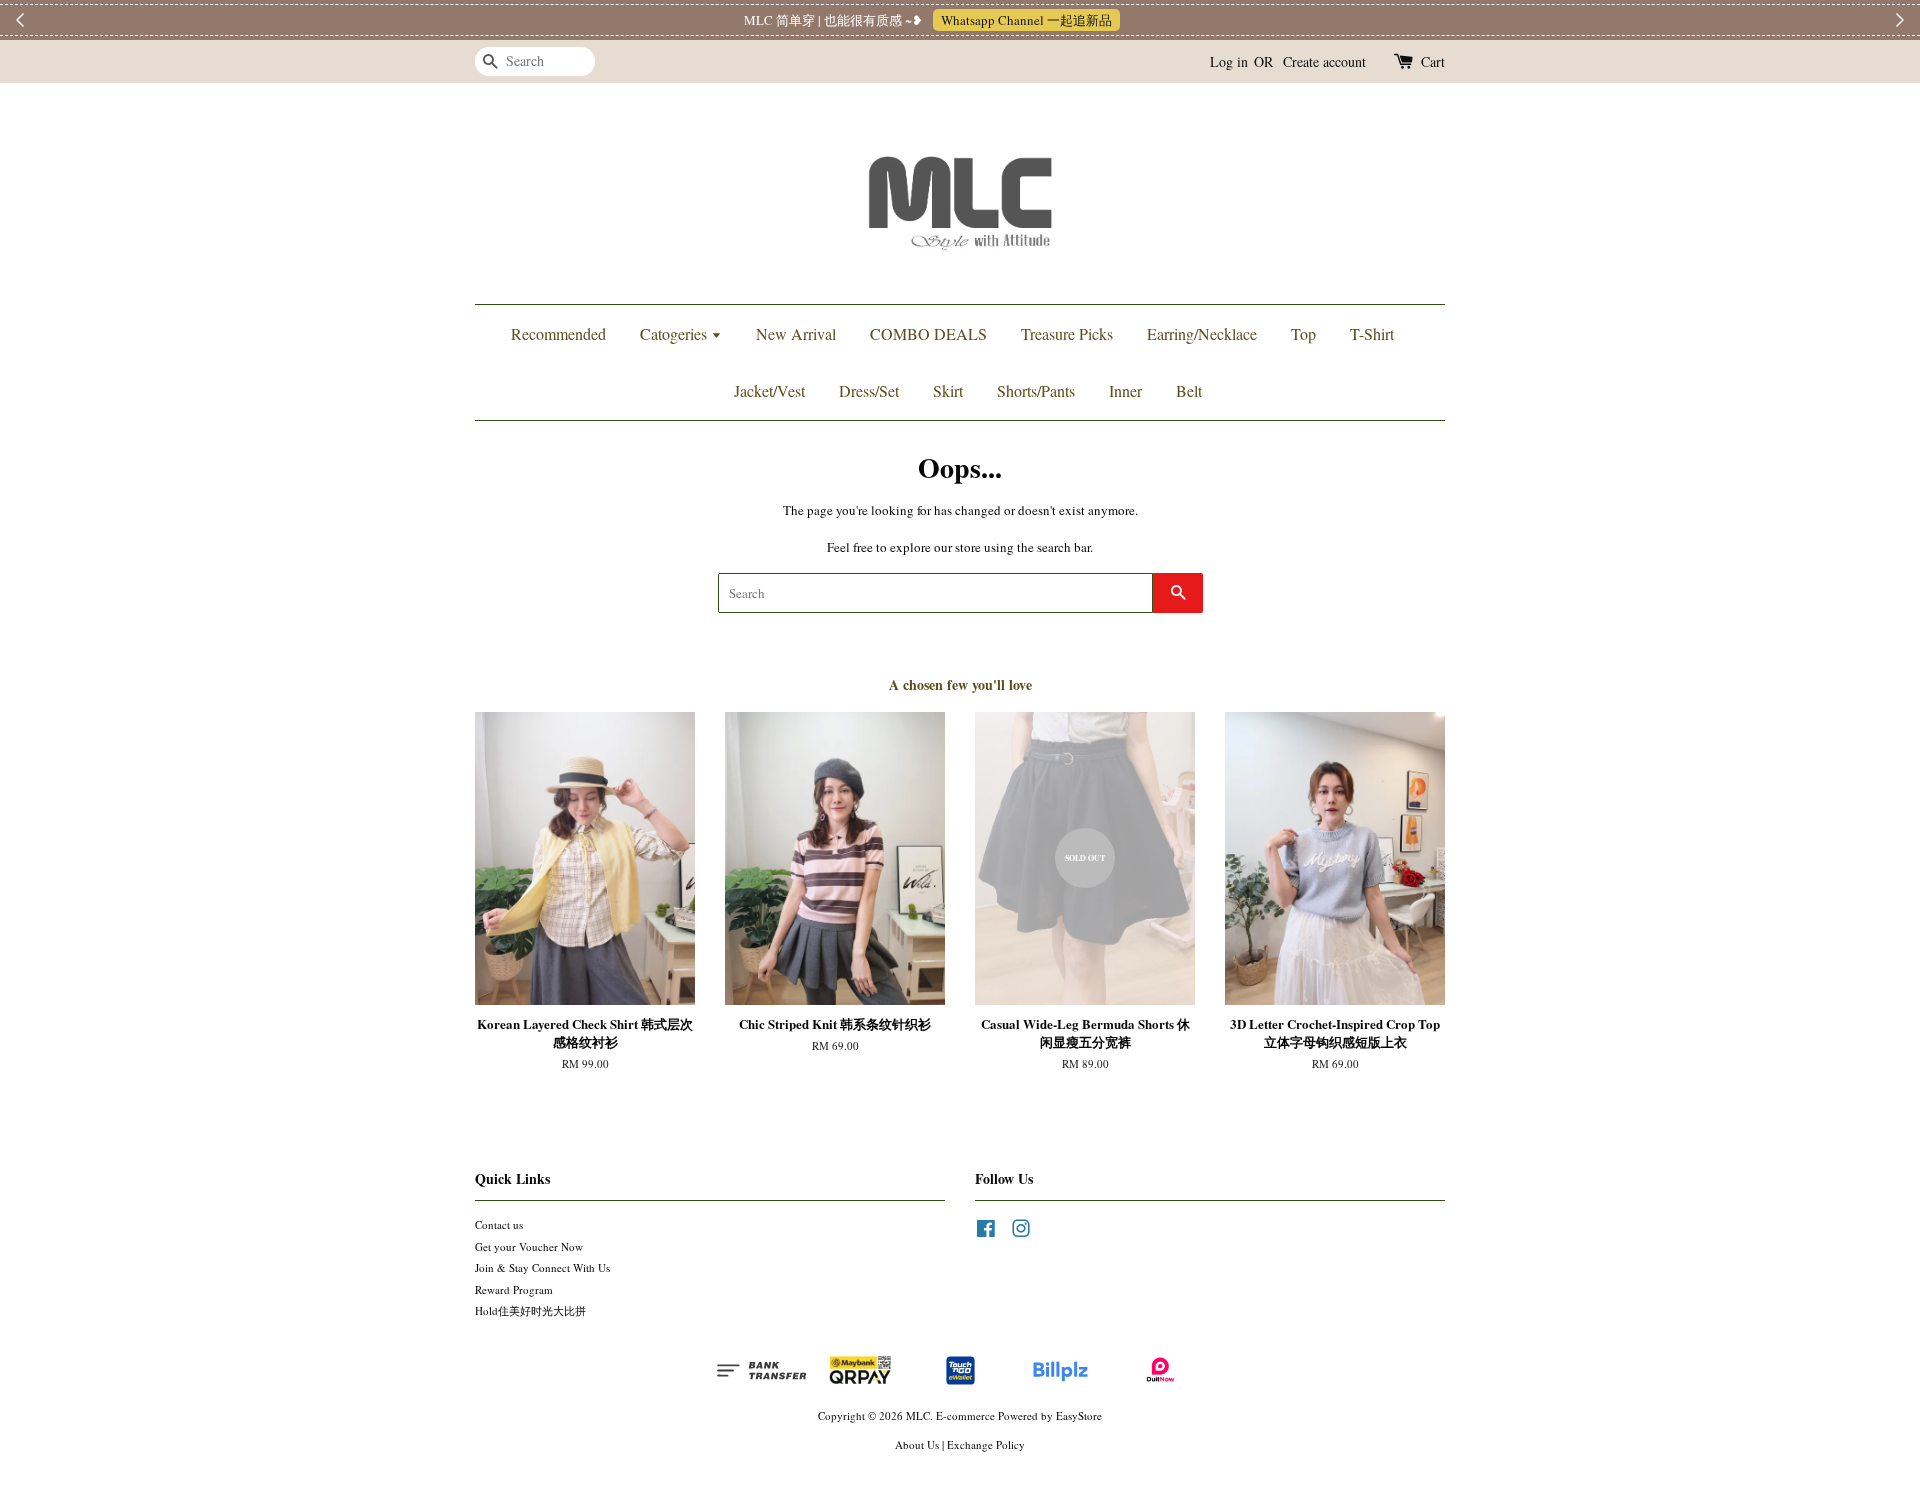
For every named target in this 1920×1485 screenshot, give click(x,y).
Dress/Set (869, 390)
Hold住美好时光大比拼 (530, 1310)
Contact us (499, 1224)
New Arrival (796, 333)
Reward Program (514, 1289)
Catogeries (675, 333)
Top (1303, 333)
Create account (1324, 61)
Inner (1125, 390)
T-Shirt (1372, 333)
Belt (1189, 390)
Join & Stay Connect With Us (542, 1267)
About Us (917, 1444)
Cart (1433, 61)
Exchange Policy (986, 1444)
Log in (1229, 61)
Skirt (948, 390)
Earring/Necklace (1202, 333)
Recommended (558, 333)
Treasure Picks (1067, 333)
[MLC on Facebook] (986, 1232)
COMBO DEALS (928, 333)
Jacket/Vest (769, 390)
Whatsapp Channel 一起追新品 (1054, 20)
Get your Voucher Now (529, 1246)
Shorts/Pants (1036, 390)
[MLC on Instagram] (1021, 1232)
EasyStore (1079, 1415)
